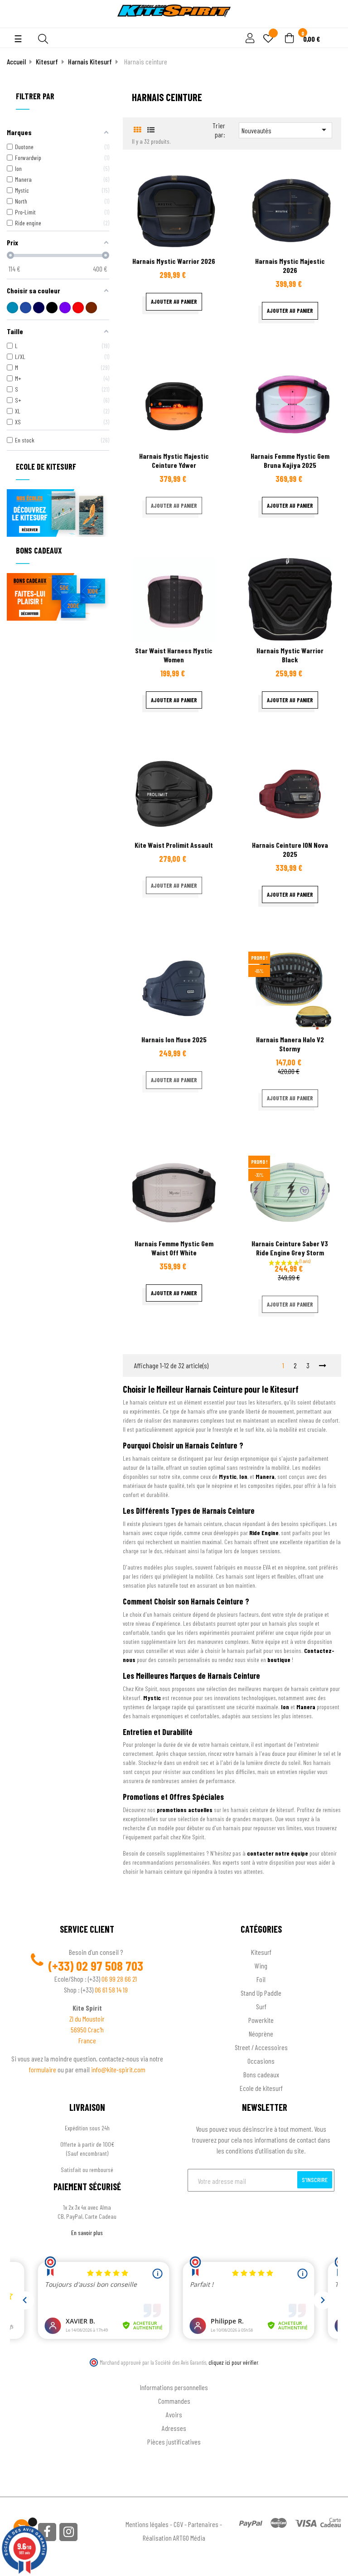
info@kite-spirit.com (118, 2069)
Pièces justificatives (174, 2442)
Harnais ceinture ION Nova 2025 (290, 849)
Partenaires (203, 2524)
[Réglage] (249, 39)
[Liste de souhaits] (268, 39)
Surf (261, 2006)
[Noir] (52, 308)
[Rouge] (78, 308)
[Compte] (331, 23)
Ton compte (174, 2373)
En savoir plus (87, 2233)
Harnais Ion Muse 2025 (174, 1039)
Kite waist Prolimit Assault (174, 845)
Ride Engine (264, 1533)
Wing (261, 1966)
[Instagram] (68, 2532)
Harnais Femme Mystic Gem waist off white (174, 1248)
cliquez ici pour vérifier (233, 2362)
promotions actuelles (185, 1810)
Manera (265, 1476)
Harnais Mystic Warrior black (290, 655)
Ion (243, 1476)
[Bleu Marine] (26, 308)
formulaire (43, 2069)
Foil (261, 1979)
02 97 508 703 (110, 1966)
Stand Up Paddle (261, 1993)
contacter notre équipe (278, 1853)
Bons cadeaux (261, 2074)
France (87, 2040)
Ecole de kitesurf (261, 2088)
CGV (178, 2524)
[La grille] (138, 129)
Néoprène (261, 2034)
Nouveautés (285, 130)
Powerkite (261, 2020)
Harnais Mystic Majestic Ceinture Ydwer (174, 460)
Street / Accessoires (261, 2047)
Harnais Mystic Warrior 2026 (174, 261)
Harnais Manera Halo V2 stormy (290, 1044)
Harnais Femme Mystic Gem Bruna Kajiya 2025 (290, 460)
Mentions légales (147, 2524)
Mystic (228, 1476)
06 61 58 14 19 (111, 1990)
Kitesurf (261, 1952)
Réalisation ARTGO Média (174, 2538)
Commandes (174, 2401)
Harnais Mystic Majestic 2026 (290, 265)
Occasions (261, 2061)
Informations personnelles (174, 2387)
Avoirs (174, 2414)
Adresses (174, 2428)
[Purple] (65, 308)
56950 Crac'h (87, 2029)
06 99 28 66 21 (119, 1979)
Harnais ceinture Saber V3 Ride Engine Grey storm (290, 1248)
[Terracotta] (91, 308)
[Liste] (151, 129)
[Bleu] (12, 308)
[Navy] (39, 308)
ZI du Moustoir (87, 2019)
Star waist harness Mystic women (174, 655)
